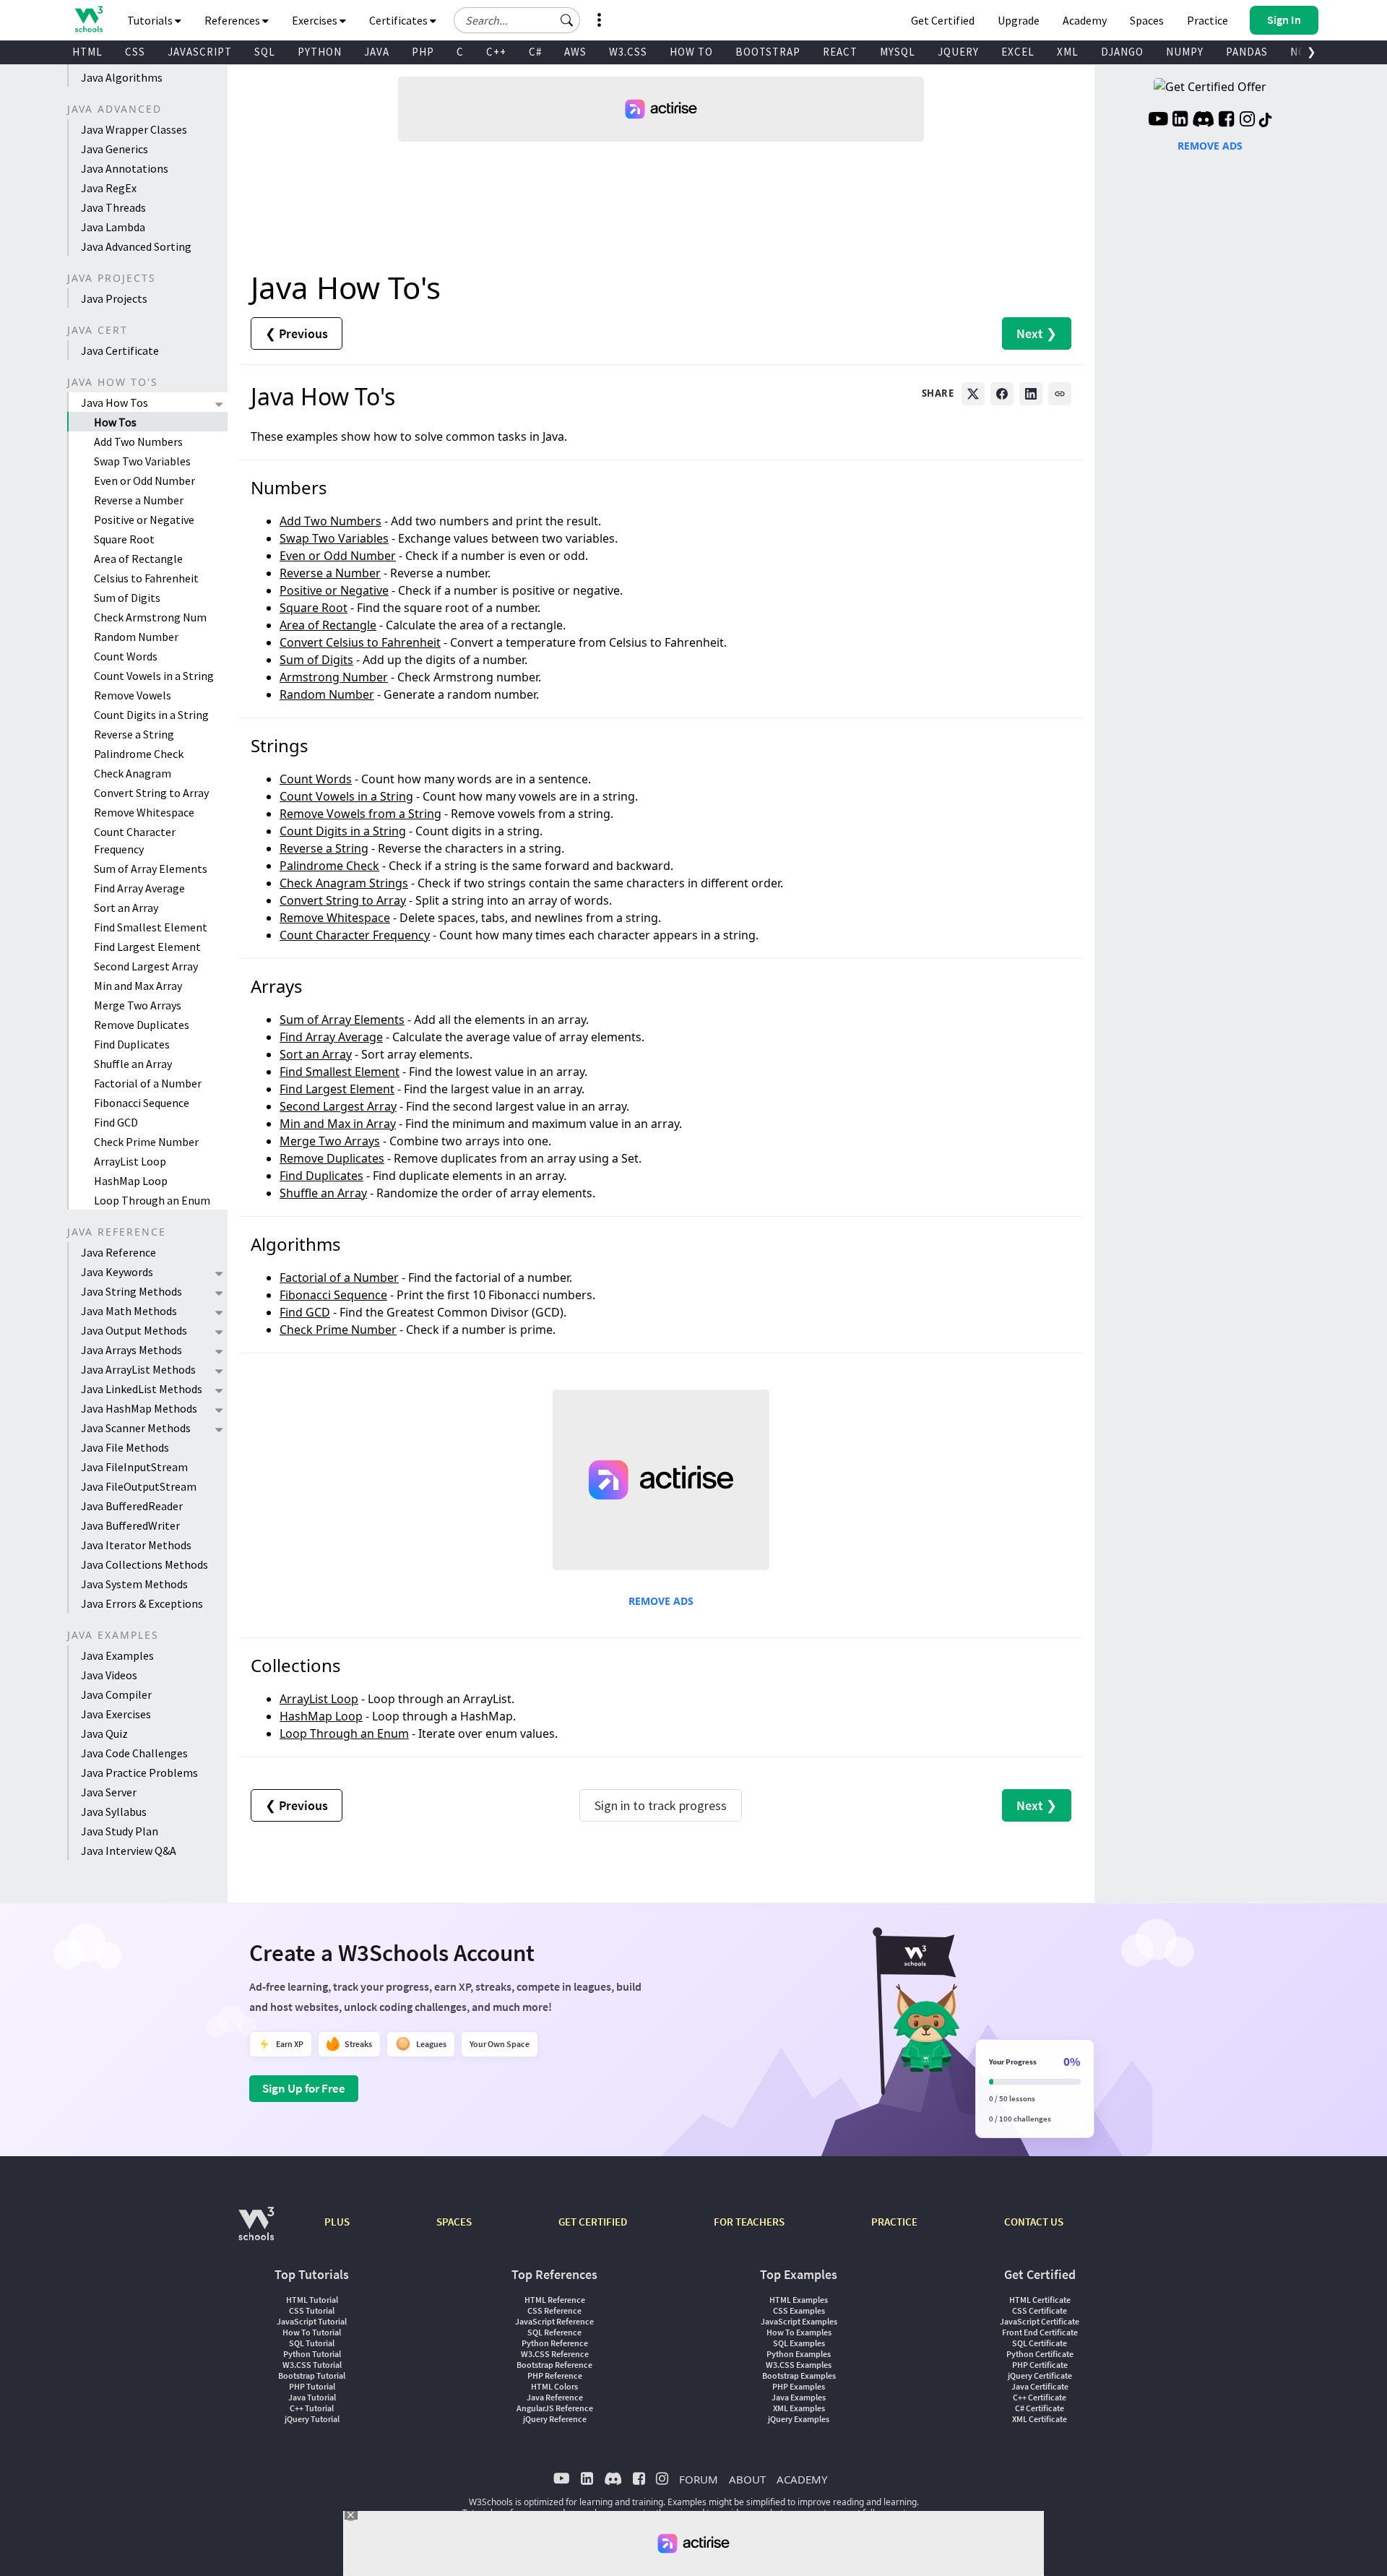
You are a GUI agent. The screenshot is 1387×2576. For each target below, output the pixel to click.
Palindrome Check (139, 754)
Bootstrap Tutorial (312, 2375)
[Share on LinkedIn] (1031, 394)
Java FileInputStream (134, 1467)
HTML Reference (555, 2300)
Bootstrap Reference (554, 2365)
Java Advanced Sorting (136, 246)
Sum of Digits (127, 598)
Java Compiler (116, 1694)
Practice (1207, 20)
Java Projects (114, 298)
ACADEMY (802, 2479)
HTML (87, 52)
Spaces (1147, 20)
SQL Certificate (1040, 2343)
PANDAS (1247, 52)
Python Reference (555, 2343)
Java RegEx (109, 188)
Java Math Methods (129, 1311)
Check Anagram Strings (344, 883)
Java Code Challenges (134, 1753)
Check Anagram (133, 773)
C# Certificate (1040, 2408)
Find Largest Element (147, 947)
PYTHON (320, 52)
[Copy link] (1060, 394)
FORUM (699, 2479)
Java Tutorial (312, 2397)
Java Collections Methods (144, 1564)
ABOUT (747, 2479)
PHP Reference (555, 2375)
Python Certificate (1040, 2354)
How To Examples (799, 2332)
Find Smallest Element (151, 927)
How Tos (115, 422)
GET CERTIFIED (593, 2222)
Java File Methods (125, 1447)
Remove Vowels (133, 695)
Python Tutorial (312, 2354)
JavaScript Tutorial (312, 2321)
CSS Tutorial (312, 2310)
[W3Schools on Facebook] (1226, 121)
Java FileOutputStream (139, 1486)
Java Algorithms (122, 77)
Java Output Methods (134, 1330)
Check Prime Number (146, 1142)
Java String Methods (131, 1291)
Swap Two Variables (142, 461)
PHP (423, 52)
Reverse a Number (139, 500)
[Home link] (88, 19)
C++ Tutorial (312, 2408)
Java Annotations (125, 168)
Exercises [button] (316, 20)
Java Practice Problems (139, 1772)
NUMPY (1185, 52)
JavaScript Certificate (1040, 2321)
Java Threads (113, 207)
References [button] (233, 20)
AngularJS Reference (555, 2408)
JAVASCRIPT (200, 52)
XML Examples (799, 2408)
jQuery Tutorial (312, 2419)
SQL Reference (554, 2332)
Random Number (136, 637)
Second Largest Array (146, 966)
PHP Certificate (1040, 2365)
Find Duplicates (132, 1044)
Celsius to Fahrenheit (146, 578)
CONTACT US (1034, 2222)
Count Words (126, 656)
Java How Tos (114, 402)
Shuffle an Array (133, 1064)
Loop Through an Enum (152, 1200)
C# (535, 52)
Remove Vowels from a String (360, 814)
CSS (135, 52)
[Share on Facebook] (1002, 394)
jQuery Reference (555, 2419)
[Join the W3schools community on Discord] (1203, 121)
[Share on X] (973, 394)
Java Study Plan (120, 1831)
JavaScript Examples (799, 2321)
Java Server (109, 1792)
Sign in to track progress (661, 1805)
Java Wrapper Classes (134, 129)
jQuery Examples (799, 2419)
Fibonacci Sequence (142, 1103)
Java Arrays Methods (131, 1350)
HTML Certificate (1040, 2300)
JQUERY (958, 52)
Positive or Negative (144, 520)
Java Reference (118, 1252)
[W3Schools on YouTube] (1158, 121)
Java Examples (117, 1655)
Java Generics (114, 149)
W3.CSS (628, 52)
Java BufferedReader (132, 1506)
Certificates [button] (399, 20)
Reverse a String (134, 734)
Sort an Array (126, 908)
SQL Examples (799, 2343)
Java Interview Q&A (129, 1851)
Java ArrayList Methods (138, 1369)
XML (1068, 52)
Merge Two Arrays (138, 1005)
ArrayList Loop (130, 1161)
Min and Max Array (138, 986)
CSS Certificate (1040, 2310)
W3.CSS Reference (555, 2354)
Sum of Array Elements (151, 869)
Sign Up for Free (304, 2088)
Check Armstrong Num (150, 617)
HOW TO (691, 52)
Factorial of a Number (148, 1083)
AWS (575, 52)
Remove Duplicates (142, 1025)
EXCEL (1018, 52)
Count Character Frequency (135, 840)
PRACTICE (894, 2222)
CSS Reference (554, 2310)
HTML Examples (799, 2300)
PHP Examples (799, 2386)
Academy (1085, 20)
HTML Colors (554, 2386)
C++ (496, 52)
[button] (567, 20)
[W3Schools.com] (256, 2231)
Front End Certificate (1040, 2332)
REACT (840, 52)
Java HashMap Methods (139, 1408)
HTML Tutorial (312, 2300)
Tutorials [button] (151, 20)
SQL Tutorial (312, 2343)
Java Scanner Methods (136, 1428)
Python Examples (799, 2354)
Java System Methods (134, 1584)
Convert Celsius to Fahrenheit (360, 642)
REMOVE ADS (661, 1601)
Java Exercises (116, 1714)
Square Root (124, 539)
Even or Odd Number (144, 481)
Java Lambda (113, 227)
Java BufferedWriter (130, 1525)
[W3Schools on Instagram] (1247, 121)
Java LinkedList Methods (142, 1389)
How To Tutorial (312, 2332)
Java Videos (109, 1675)
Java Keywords (117, 1272)
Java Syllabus (114, 1812)
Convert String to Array (151, 793)
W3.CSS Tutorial (312, 2365)
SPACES (454, 2222)
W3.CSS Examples (799, 2365)
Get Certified (943, 20)
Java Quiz (104, 1733)
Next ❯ (1037, 333)
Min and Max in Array (338, 1124)
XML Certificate (1040, 2419)
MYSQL (898, 52)
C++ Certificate (1040, 2397)
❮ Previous (297, 333)
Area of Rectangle (138, 559)
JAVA (377, 52)
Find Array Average (139, 888)
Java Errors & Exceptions (142, 1603)
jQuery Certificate (1040, 2375)
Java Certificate (120, 350)
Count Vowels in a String (154, 676)
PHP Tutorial (312, 2386)
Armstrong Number (334, 677)
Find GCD (116, 1122)
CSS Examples (799, 2310)
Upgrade (1019, 20)
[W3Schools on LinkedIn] (1180, 121)
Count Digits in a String (151, 715)
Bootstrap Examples (799, 2375)
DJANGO (1122, 52)
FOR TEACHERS (749, 2222)
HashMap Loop (131, 1181)
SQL (265, 52)
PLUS (337, 2222)
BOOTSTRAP (768, 52)
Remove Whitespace (144, 812)
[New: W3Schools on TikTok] (1266, 121)
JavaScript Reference (554, 2321)
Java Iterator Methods (136, 1545)
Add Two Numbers (138, 441)
